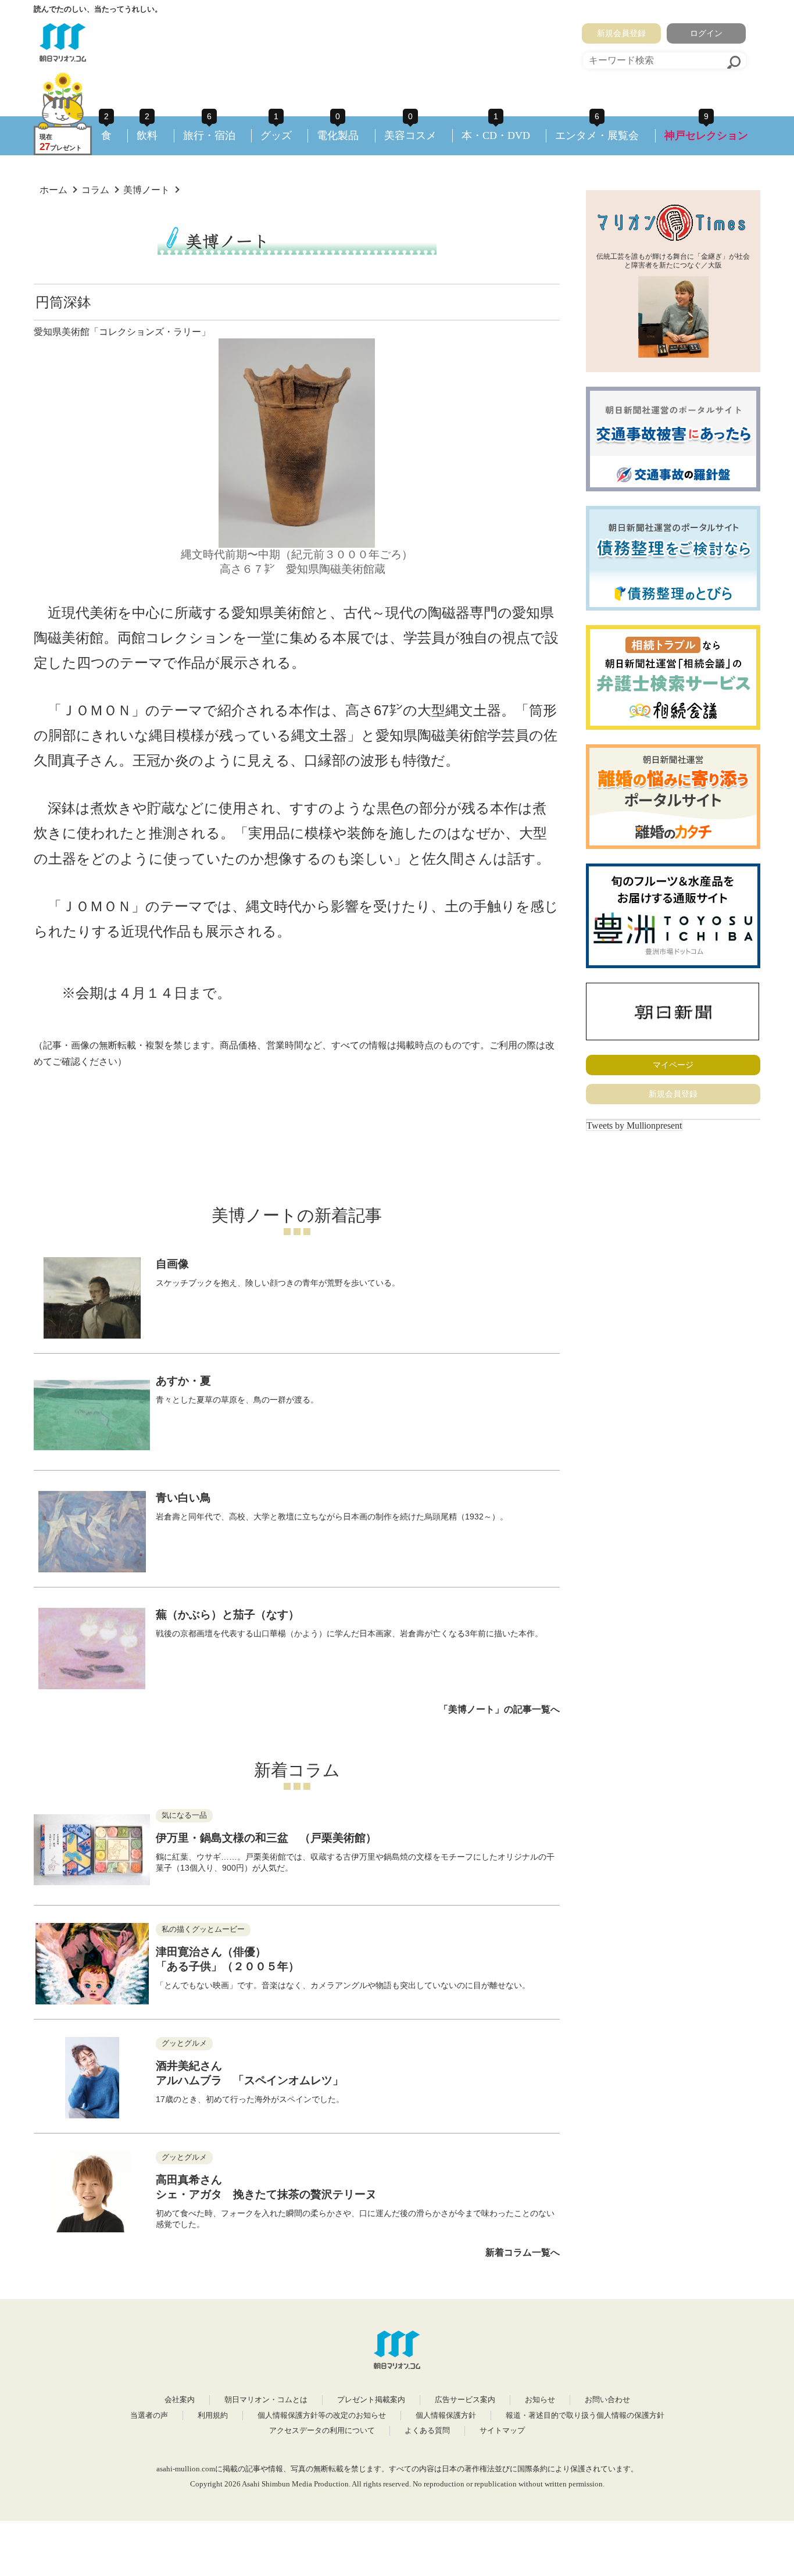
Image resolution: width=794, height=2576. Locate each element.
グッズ (276, 135)
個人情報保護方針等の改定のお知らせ (322, 2416)
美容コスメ (410, 135)
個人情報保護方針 (446, 2416)
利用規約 (213, 2416)
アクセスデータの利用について (322, 2431)
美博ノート (146, 190)
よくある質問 (427, 2431)
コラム (95, 190)
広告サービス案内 (465, 2400)
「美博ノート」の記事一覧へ (499, 1709)
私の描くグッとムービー (203, 1929)
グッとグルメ (184, 2043)
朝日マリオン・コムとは (266, 2400)
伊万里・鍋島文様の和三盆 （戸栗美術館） (266, 1838)
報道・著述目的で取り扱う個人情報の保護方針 (585, 2416)
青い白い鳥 (183, 1498)
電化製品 (338, 135)
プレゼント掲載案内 (371, 2400)
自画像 (172, 1264)
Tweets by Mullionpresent (634, 1125)
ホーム (53, 190)
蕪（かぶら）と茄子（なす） (228, 1615)
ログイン (706, 33)
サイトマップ (502, 2431)
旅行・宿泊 (209, 135)
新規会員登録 (621, 33)
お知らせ (540, 2400)
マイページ (673, 1065)
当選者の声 (149, 2416)
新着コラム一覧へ (523, 2252)
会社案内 (180, 2400)
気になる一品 (184, 1815)
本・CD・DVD (496, 135)
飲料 (147, 135)
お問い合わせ (607, 2400)
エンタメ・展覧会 (597, 135)
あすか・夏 (183, 1381)
